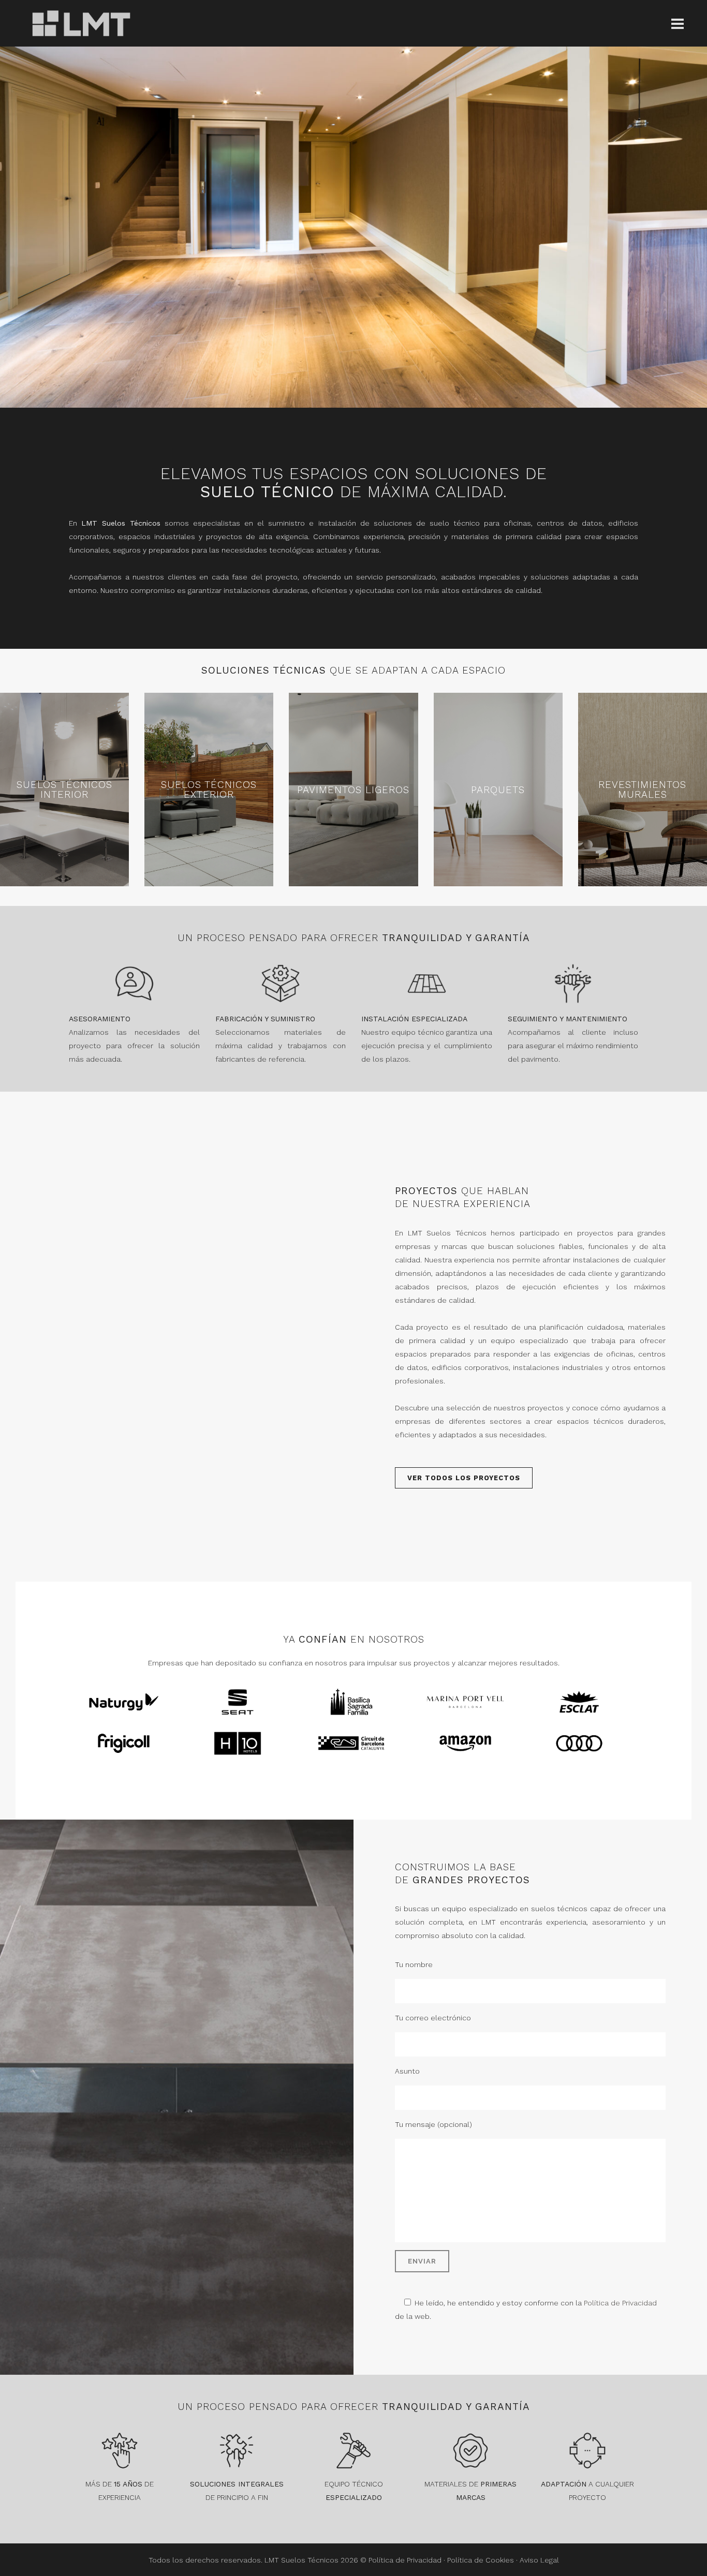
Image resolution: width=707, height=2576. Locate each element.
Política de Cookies (481, 2560)
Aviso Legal (539, 2560)
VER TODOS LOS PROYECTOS (464, 1478)
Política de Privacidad (620, 2303)
